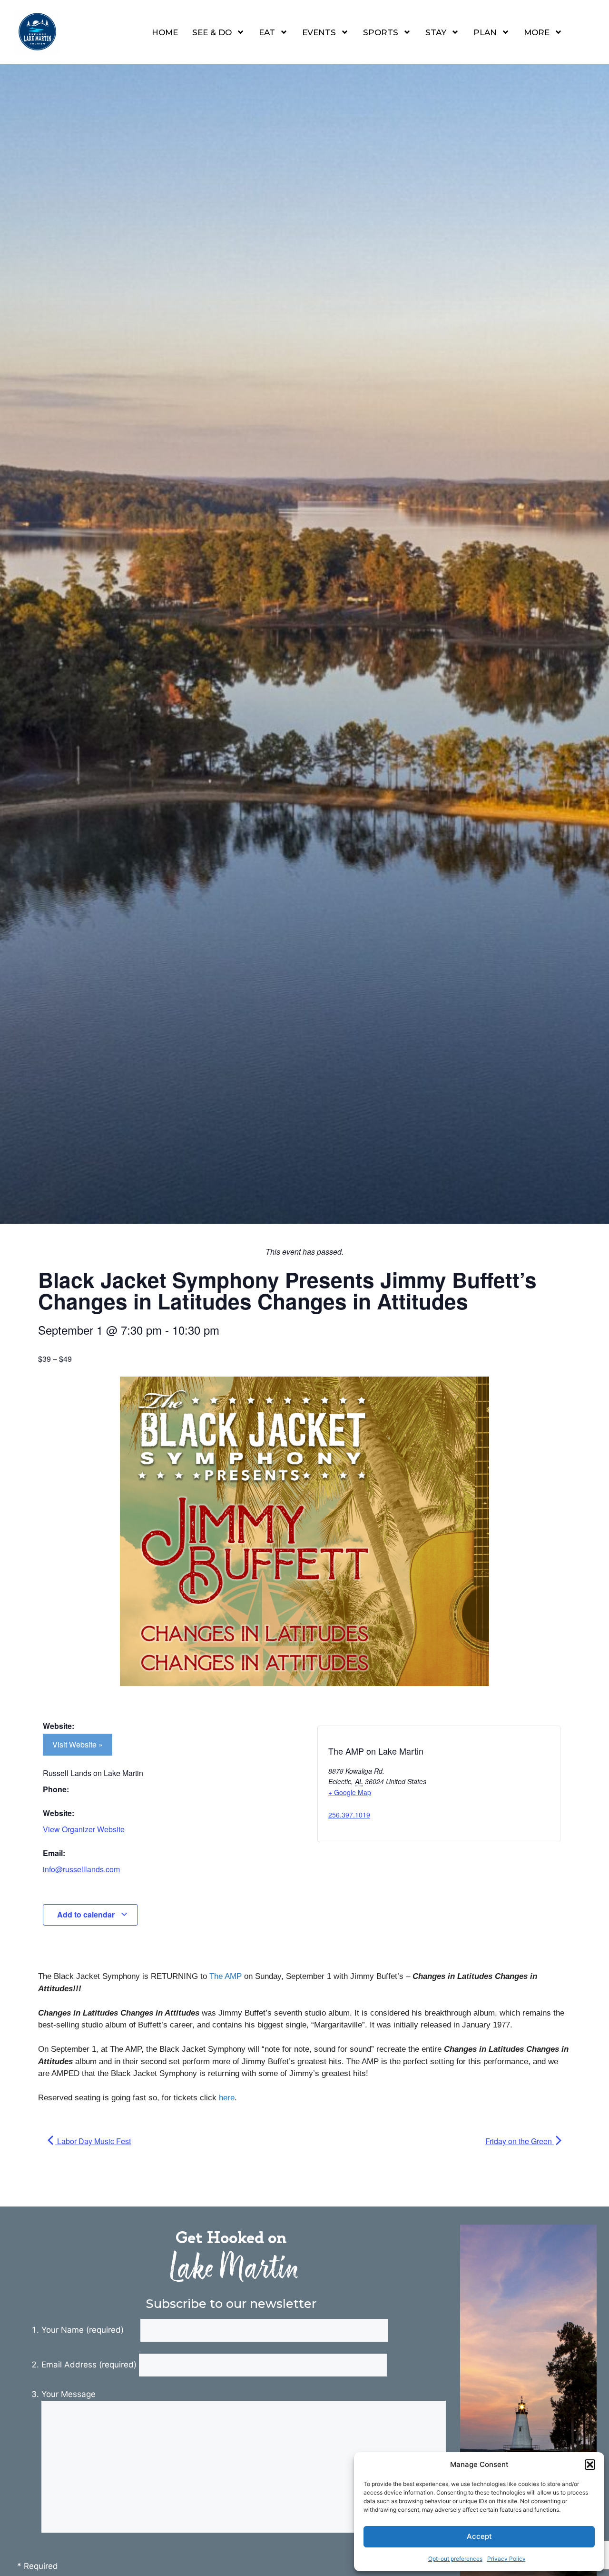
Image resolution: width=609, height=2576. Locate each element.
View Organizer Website (84, 1829)
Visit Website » (78, 1744)
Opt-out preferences (455, 2559)
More (537, 32)
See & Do (212, 32)
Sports (381, 32)
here (227, 2098)
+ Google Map (350, 1792)
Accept (479, 2536)
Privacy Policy (506, 2559)
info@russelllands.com (81, 1869)
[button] (590, 2465)
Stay (436, 32)
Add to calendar (87, 1914)
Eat (267, 32)
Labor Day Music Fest (93, 2141)
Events (319, 32)
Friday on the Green (520, 2141)
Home (165, 32)
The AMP (226, 1976)
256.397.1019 (349, 1815)
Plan (485, 32)
